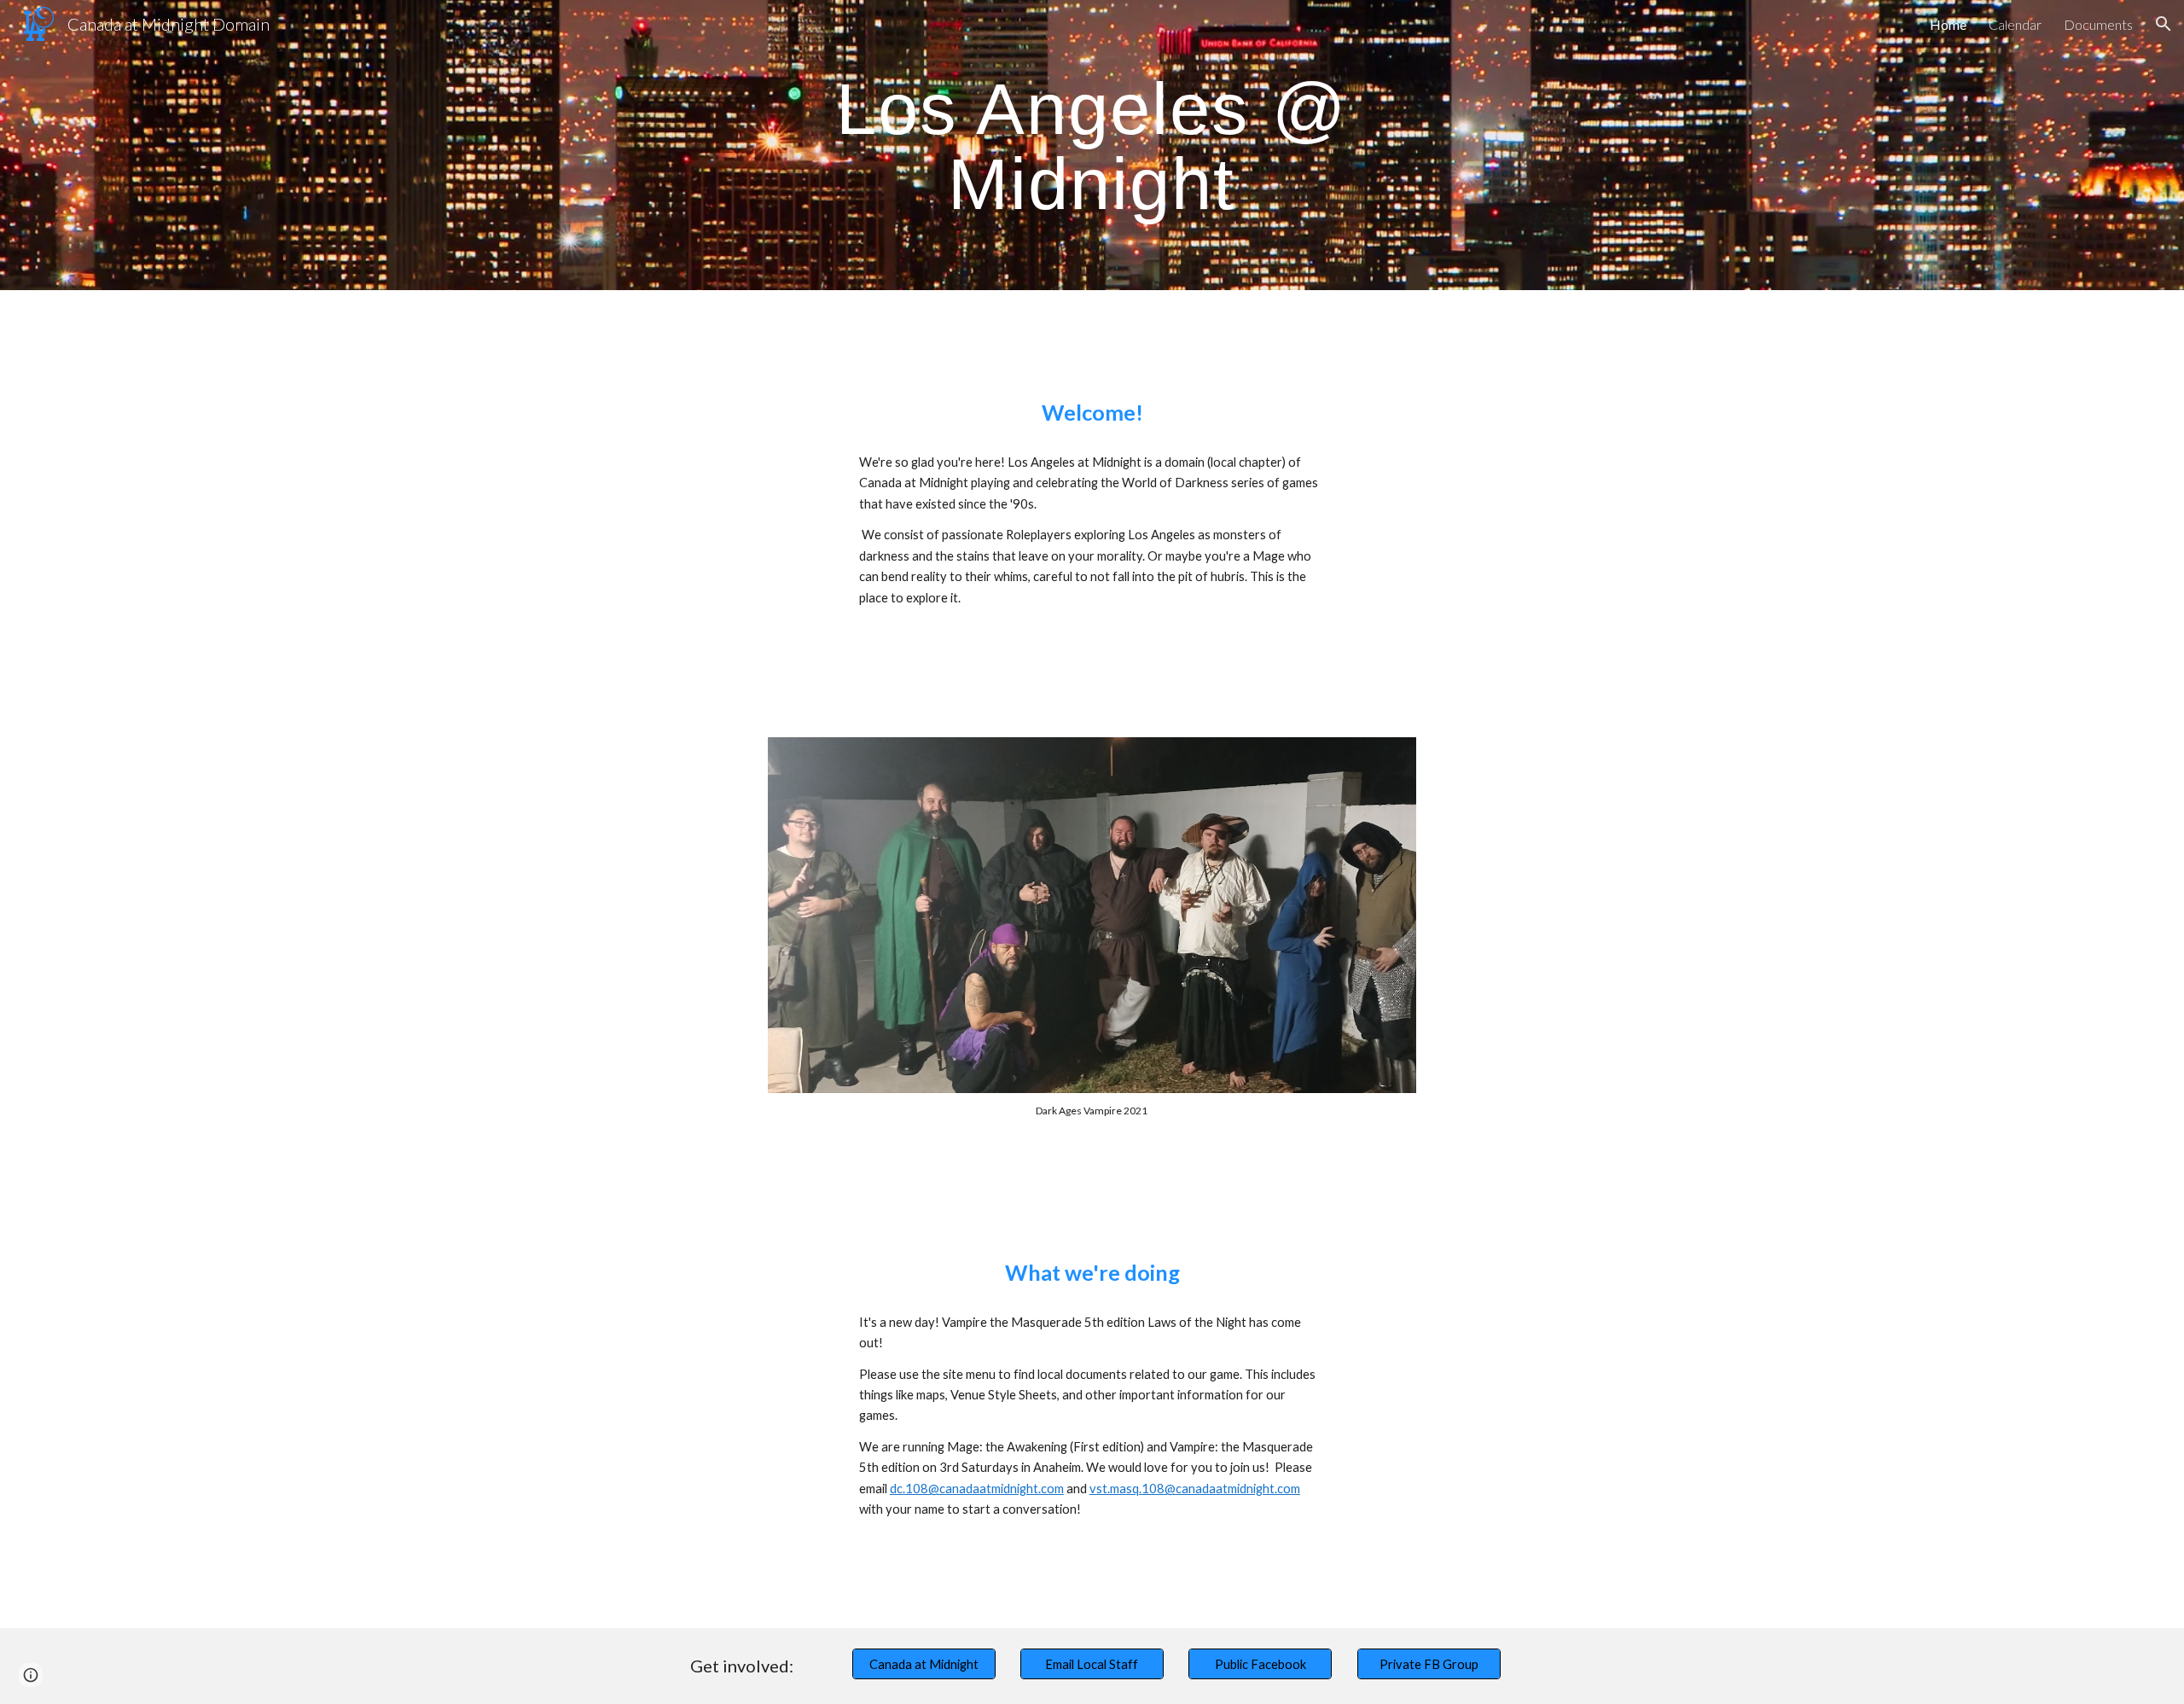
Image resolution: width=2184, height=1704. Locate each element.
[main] (1092, 145)
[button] (2164, 24)
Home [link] (1948, 24)
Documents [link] (2098, 24)
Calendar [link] (2015, 24)
